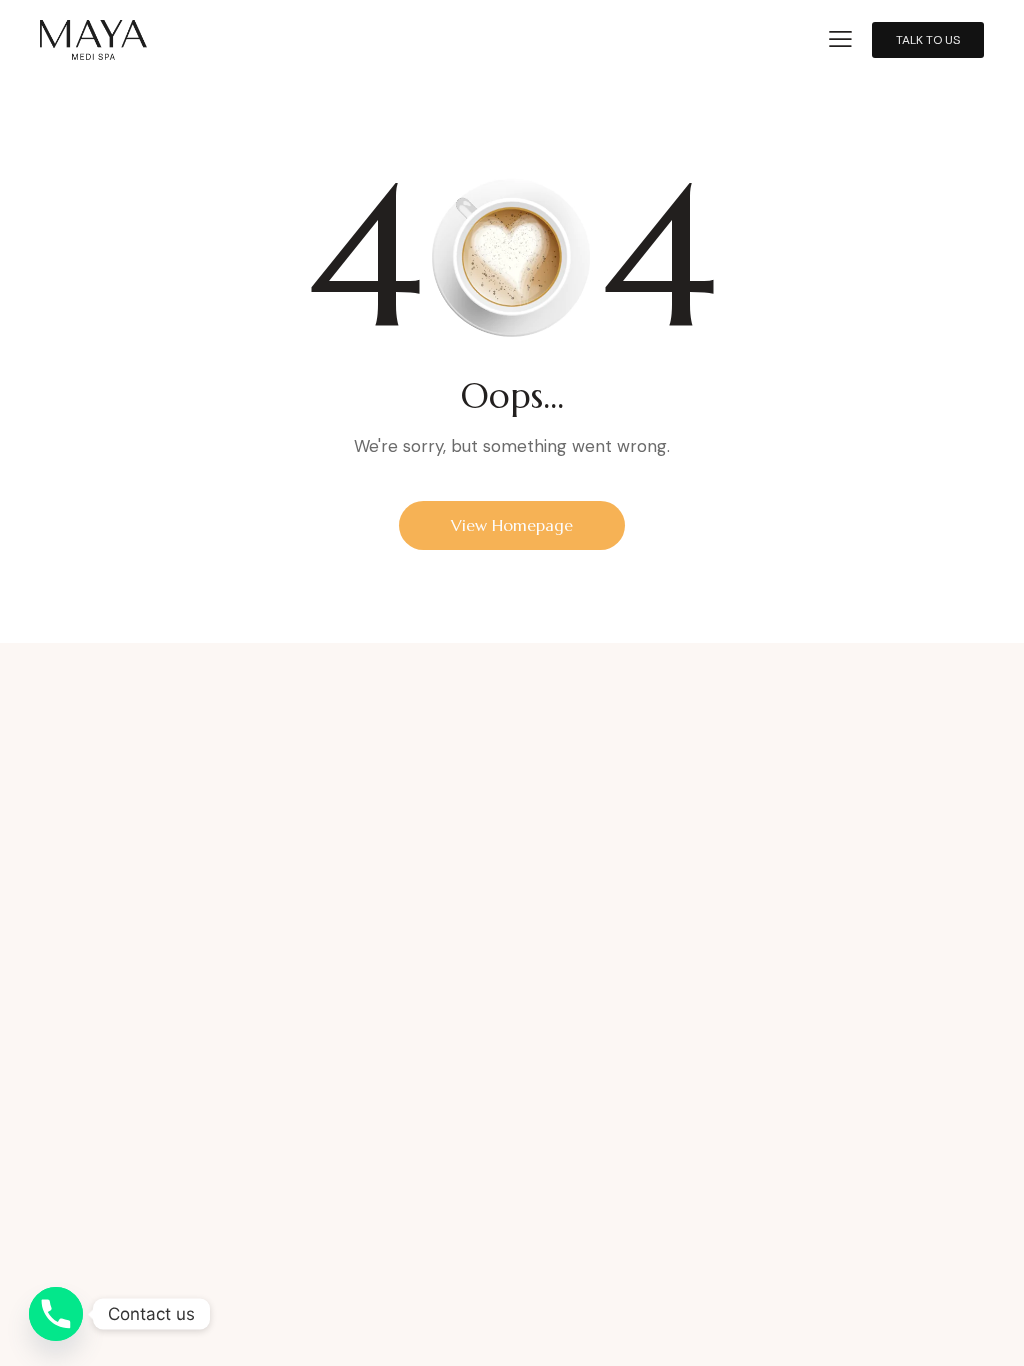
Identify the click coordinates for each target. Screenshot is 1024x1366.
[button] (840, 39)
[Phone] (56, 1314)
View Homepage (512, 525)
